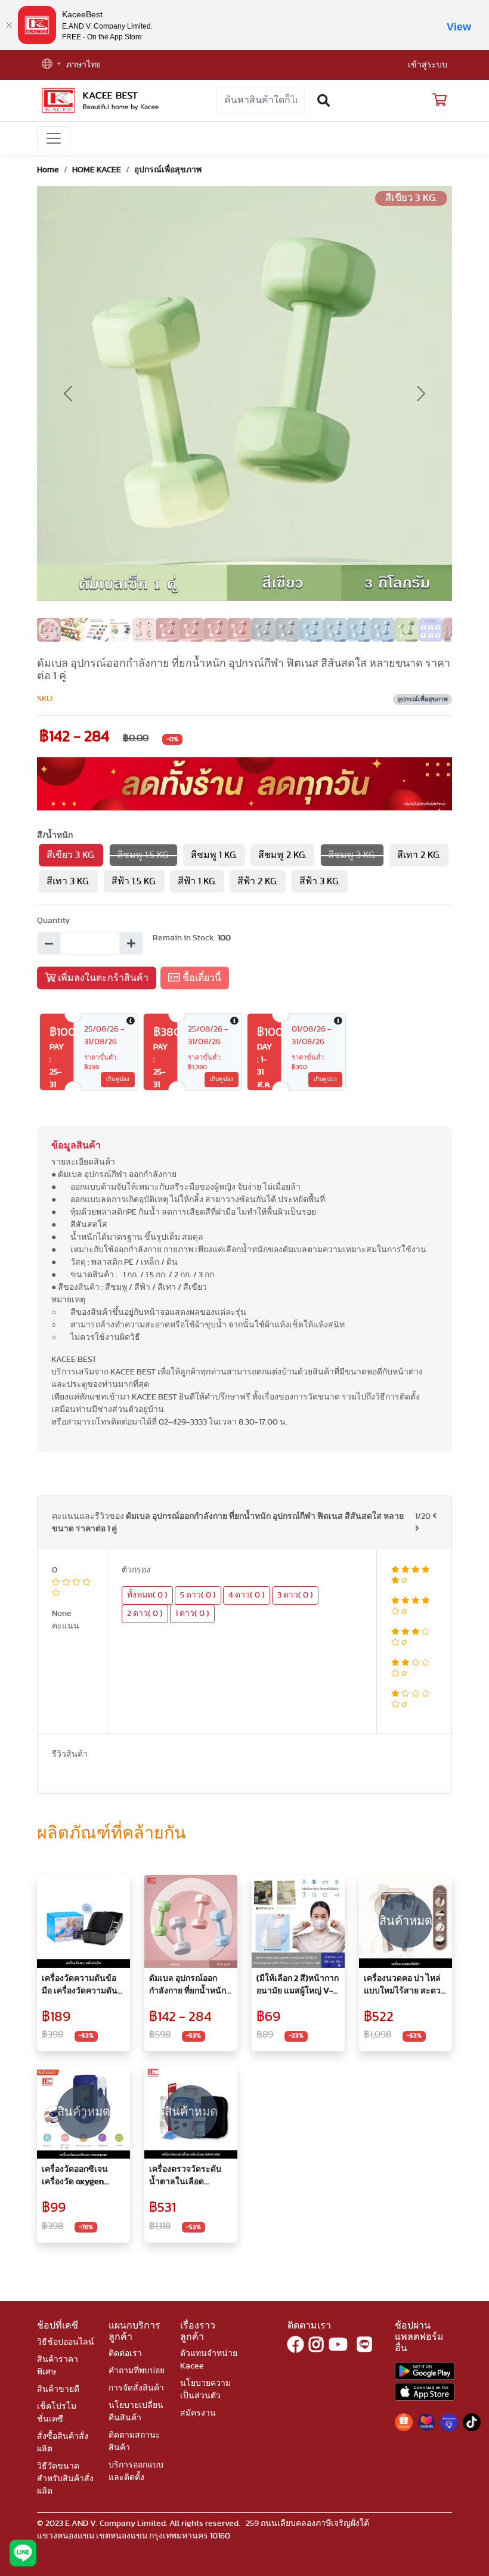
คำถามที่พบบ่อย (137, 2371)
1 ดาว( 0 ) (192, 1614)
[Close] (9, 25)
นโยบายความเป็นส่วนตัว (205, 2390)
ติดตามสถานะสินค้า (134, 2442)
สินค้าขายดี (58, 2389)
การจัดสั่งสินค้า (136, 2388)
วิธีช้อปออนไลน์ (66, 2342)
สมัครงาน (198, 2413)
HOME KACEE (97, 170)
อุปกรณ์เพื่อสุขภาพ (168, 170)
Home (48, 170)
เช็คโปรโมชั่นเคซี (57, 2413)
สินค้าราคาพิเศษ (58, 2366)
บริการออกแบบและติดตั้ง (136, 2471)
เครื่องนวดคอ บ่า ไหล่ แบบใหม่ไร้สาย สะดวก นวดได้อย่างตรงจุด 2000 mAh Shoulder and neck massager (405, 1986)
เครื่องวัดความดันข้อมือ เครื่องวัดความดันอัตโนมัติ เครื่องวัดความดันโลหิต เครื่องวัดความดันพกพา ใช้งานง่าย (80, 1986)
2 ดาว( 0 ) (145, 1614)
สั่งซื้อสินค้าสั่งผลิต (63, 2443)
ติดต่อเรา (125, 2354)
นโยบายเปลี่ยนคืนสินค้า (136, 2412)
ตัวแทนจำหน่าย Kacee (209, 2360)
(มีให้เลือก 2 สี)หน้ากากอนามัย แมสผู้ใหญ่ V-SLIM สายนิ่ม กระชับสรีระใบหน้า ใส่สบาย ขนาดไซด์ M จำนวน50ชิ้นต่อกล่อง (298, 1986)
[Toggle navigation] (54, 138)
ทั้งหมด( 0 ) (147, 1595)
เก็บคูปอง (118, 1079)
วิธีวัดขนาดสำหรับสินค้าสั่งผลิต (65, 2479)
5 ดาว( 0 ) (198, 1595)
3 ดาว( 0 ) (295, 1595)
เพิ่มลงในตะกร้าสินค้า (102, 978)
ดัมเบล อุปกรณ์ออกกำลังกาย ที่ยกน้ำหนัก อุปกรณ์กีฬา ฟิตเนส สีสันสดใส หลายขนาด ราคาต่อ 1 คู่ (190, 1986)
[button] (52, 65)
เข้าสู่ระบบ (428, 65)
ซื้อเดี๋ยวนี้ (201, 978)
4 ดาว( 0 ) (247, 1595)
